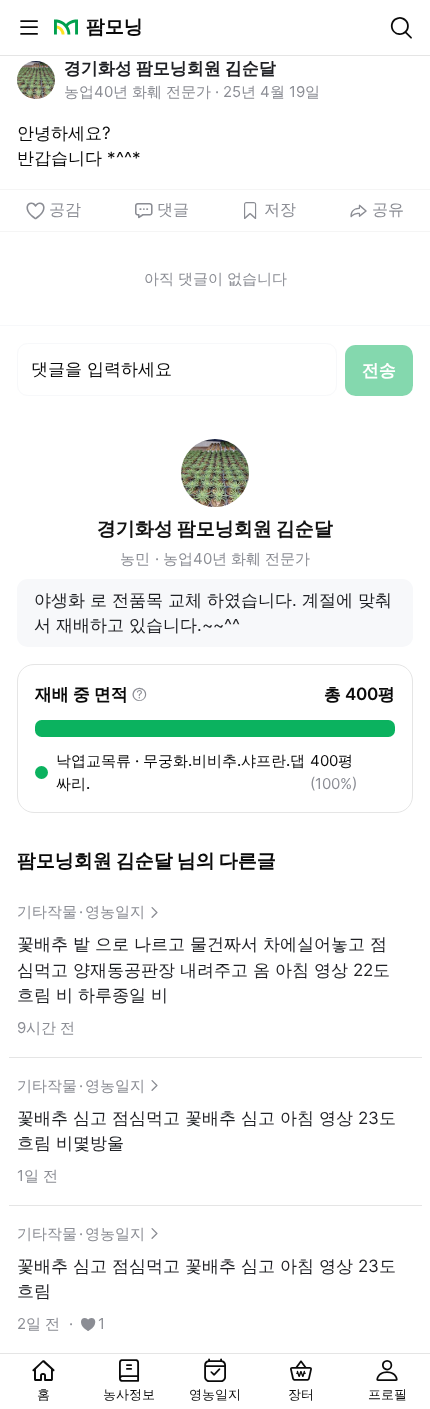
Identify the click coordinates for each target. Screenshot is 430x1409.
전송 (379, 370)
